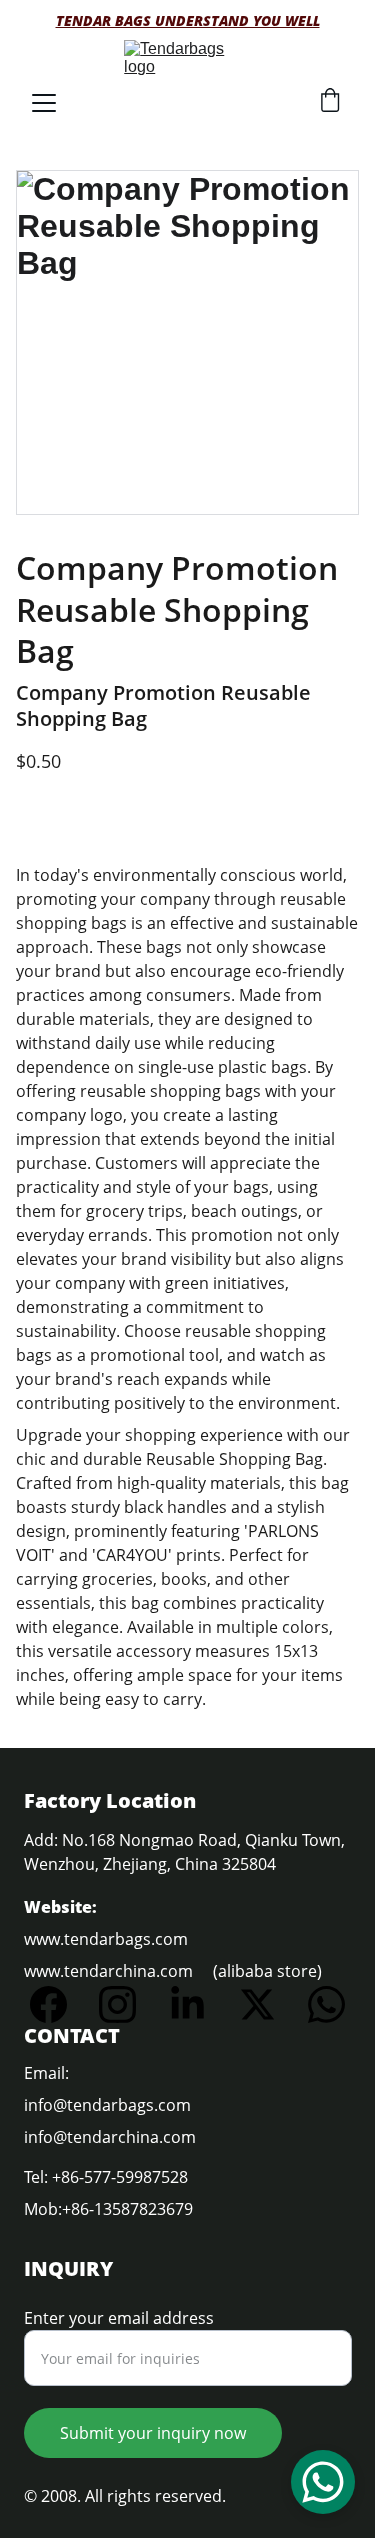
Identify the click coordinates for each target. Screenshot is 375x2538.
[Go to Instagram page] (127, 2004)
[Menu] (44, 103)
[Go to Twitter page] (267, 2004)
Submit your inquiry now (153, 2433)
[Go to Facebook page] (58, 2004)
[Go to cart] (330, 102)
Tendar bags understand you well (188, 20)
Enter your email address (119, 2318)
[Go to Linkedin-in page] (197, 2004)
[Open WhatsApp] (323, 2482)
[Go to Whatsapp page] (326, 2004)
